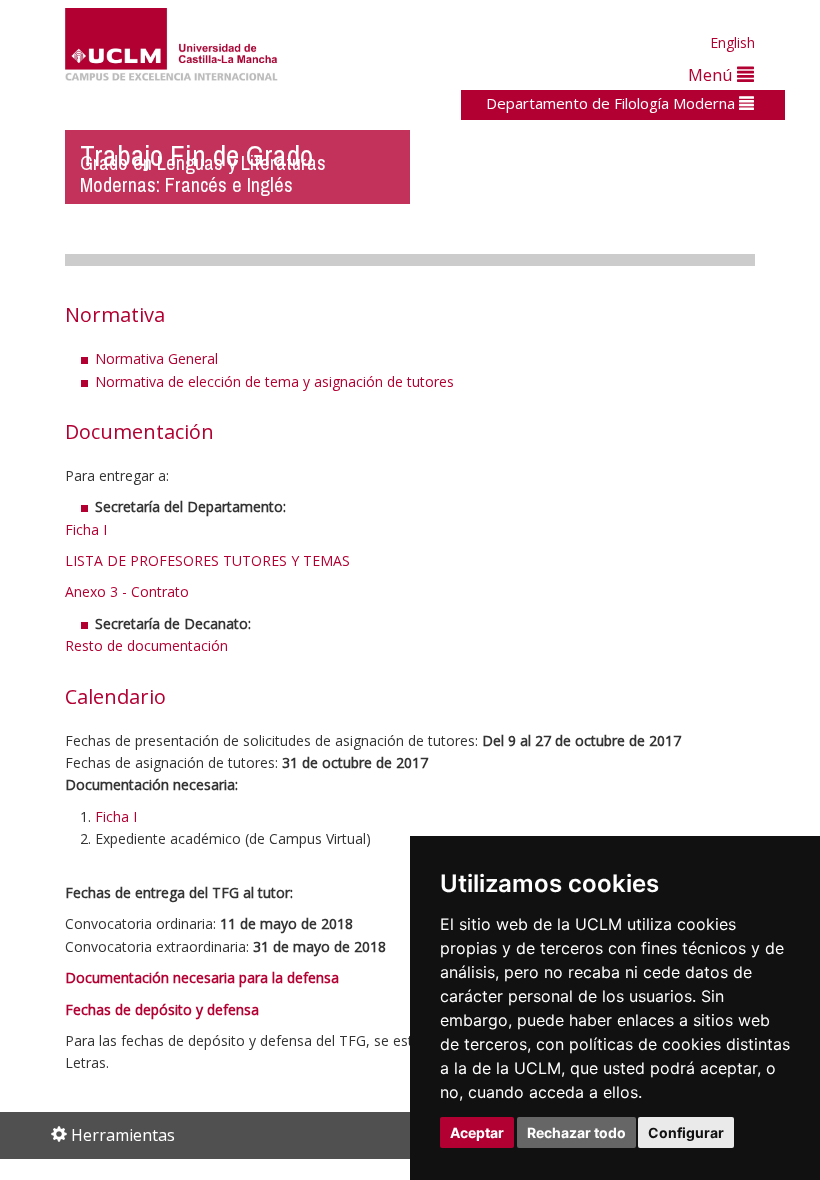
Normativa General (156, 358)
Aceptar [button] (477, 1132)
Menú (712, 74)
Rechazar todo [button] (576, 1132)
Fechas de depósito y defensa (162, 1009)
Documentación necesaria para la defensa (202, 977)
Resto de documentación (146, 645)
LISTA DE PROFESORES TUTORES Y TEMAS (207, 560)
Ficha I (86, 529)
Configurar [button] (686, 1132)
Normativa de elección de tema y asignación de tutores (274, 381)
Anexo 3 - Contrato (127, 591)
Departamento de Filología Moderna (612, 103)
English (732, 42)
